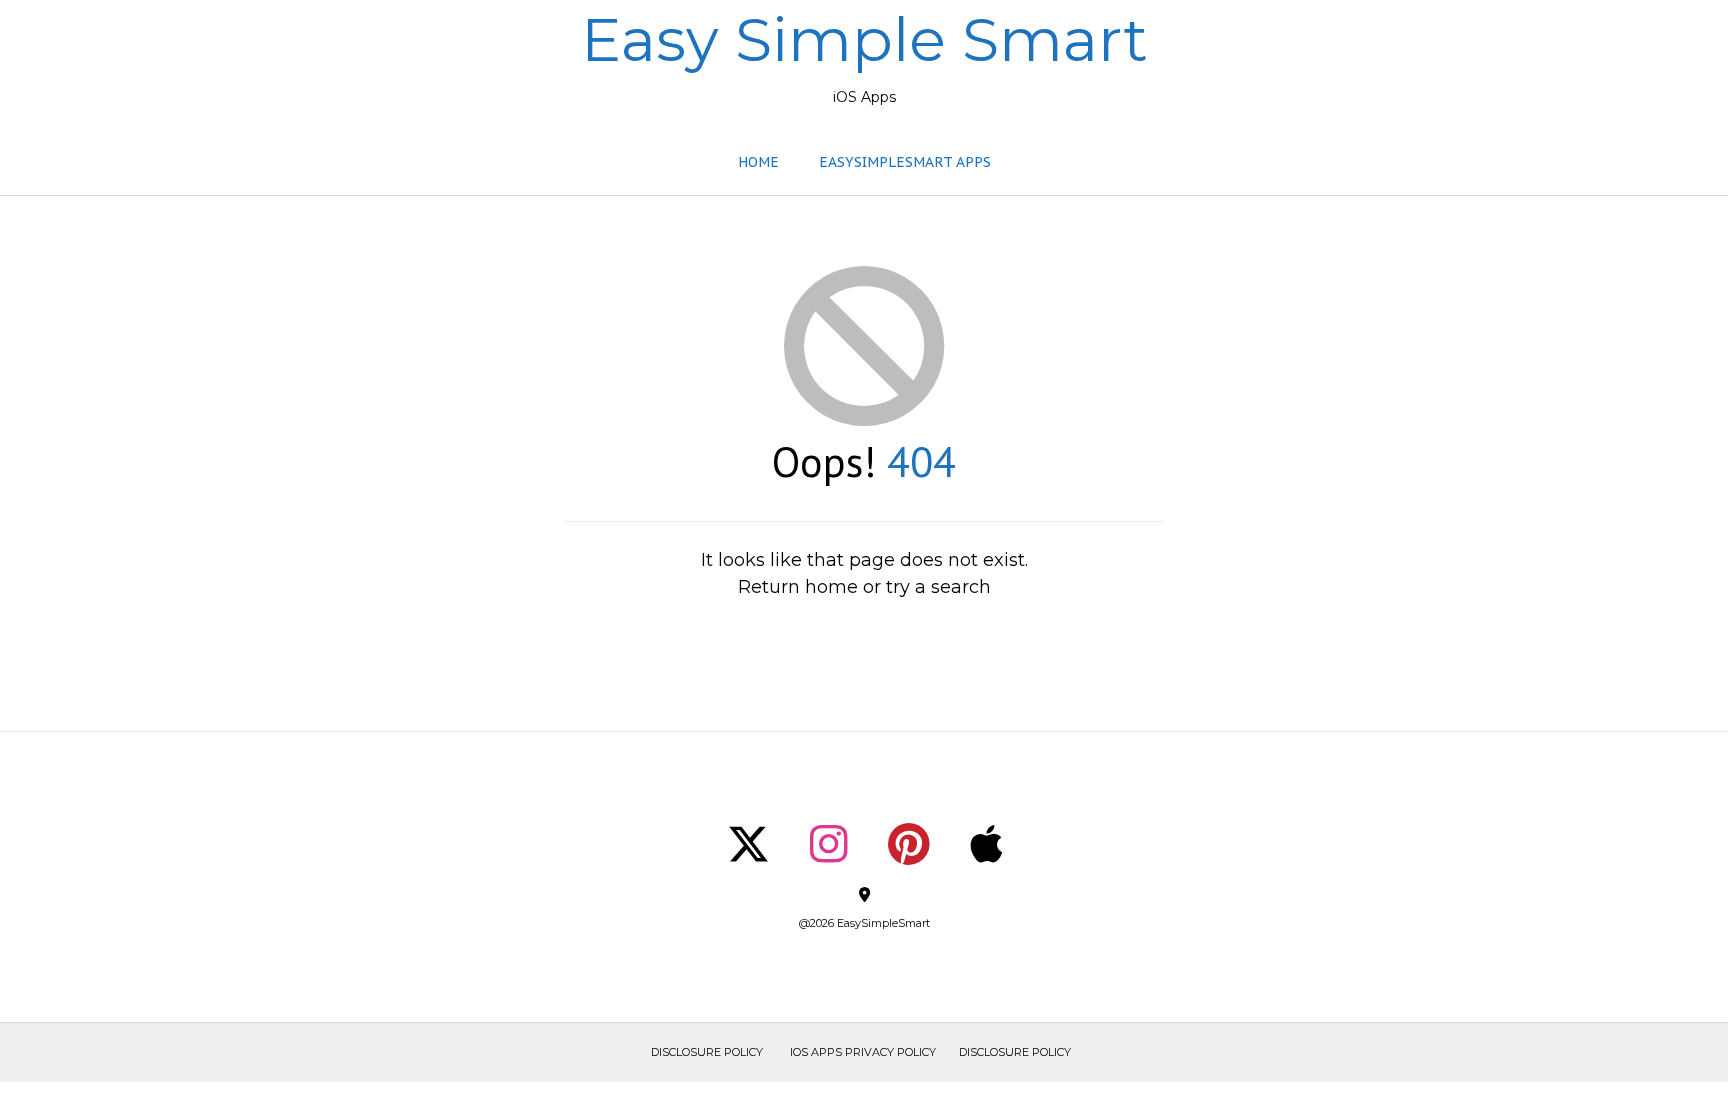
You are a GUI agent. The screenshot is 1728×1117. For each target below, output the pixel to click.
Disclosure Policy (707, 1052)
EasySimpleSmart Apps (905, 162)
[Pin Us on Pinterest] (909, 843)
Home (758, 162)
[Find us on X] (748, 843)
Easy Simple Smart (864, 40)
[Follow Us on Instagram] (829, 843)
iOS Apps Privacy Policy (863, 1052)
